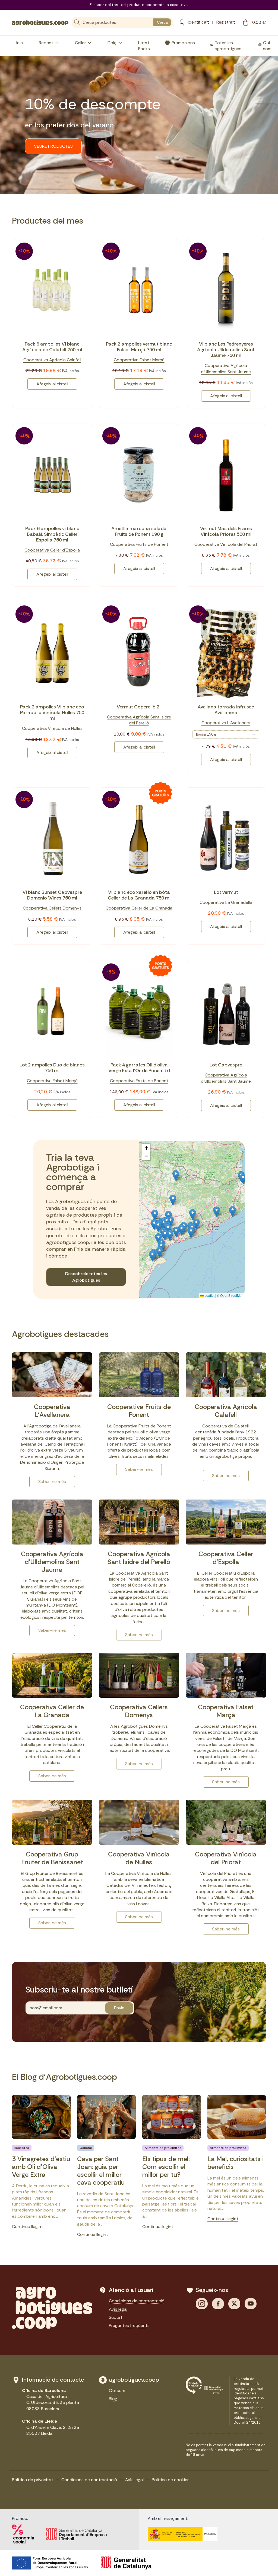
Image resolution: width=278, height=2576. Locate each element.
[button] (193, 1215)
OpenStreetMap (232, 1295)
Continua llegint (27, 2227)
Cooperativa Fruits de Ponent (139, 544)
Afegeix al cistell (52, 384)
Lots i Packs (144, 46)
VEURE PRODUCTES (53, 146)
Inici (20, 43)
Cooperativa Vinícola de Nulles (52, 728)
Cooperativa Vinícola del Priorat (226, 544)
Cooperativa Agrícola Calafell (52, 360)
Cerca (162, 22)
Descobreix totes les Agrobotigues (86, 1277)
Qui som (267, 46)
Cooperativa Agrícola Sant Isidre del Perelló (139, 720)
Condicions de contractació (137, 2301)
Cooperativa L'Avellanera (226, 723)
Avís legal (118, 2309)
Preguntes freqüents (129, 2325)
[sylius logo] (40, 22)
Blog (113, 2399)
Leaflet (209, 1295)
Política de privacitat (33, 2480)
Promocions (183, 43)
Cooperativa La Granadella (226, 902)
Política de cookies (171, 2480)
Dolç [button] (112, 43)
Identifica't (198, 22)
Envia (119, 2008)
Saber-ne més (52, 1482)
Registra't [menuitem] (226, 22)
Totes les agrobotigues (228, 46)
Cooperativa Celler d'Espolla (52, 550)
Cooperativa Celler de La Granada (139, 908)
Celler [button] (80, 43)
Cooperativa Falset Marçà (139, 360)
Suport (116, 2317)
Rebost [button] (46, 43)
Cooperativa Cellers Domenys (52, 908)
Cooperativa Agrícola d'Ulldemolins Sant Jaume (226, 368)
